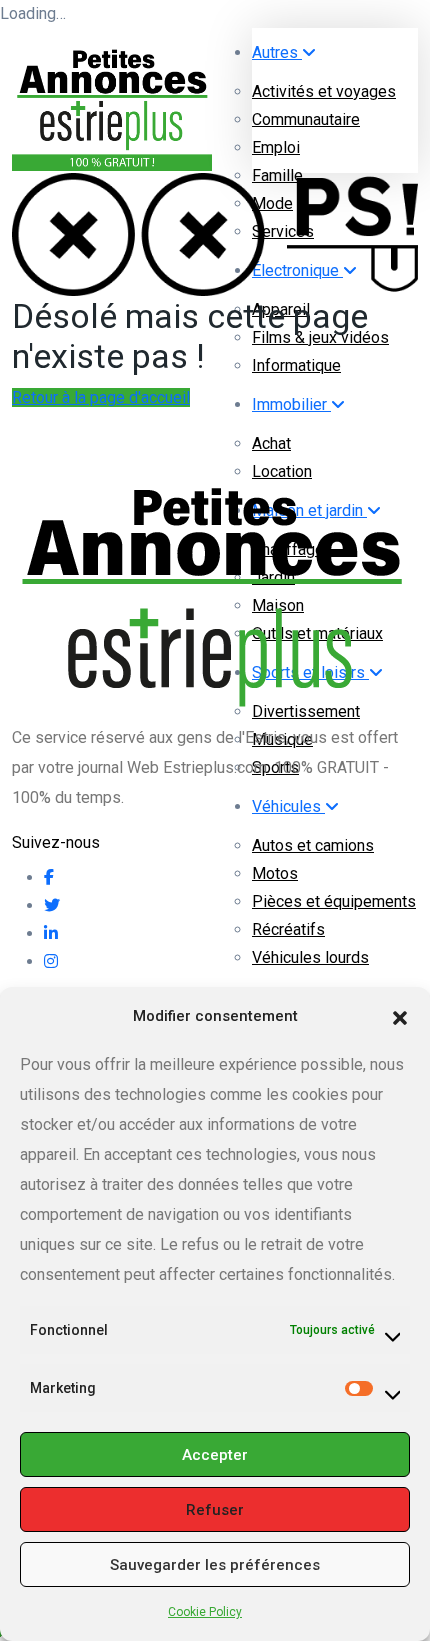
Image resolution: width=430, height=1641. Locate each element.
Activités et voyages (324, 91)
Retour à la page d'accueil (101, 397)
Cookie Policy (205, 1612)
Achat (271, 443)
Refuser (215, 1510)
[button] (400, 1016)
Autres (277, 52)
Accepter (215, 1455)
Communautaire (306, 119)
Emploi (276, 147)
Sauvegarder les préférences (215, 1565)
